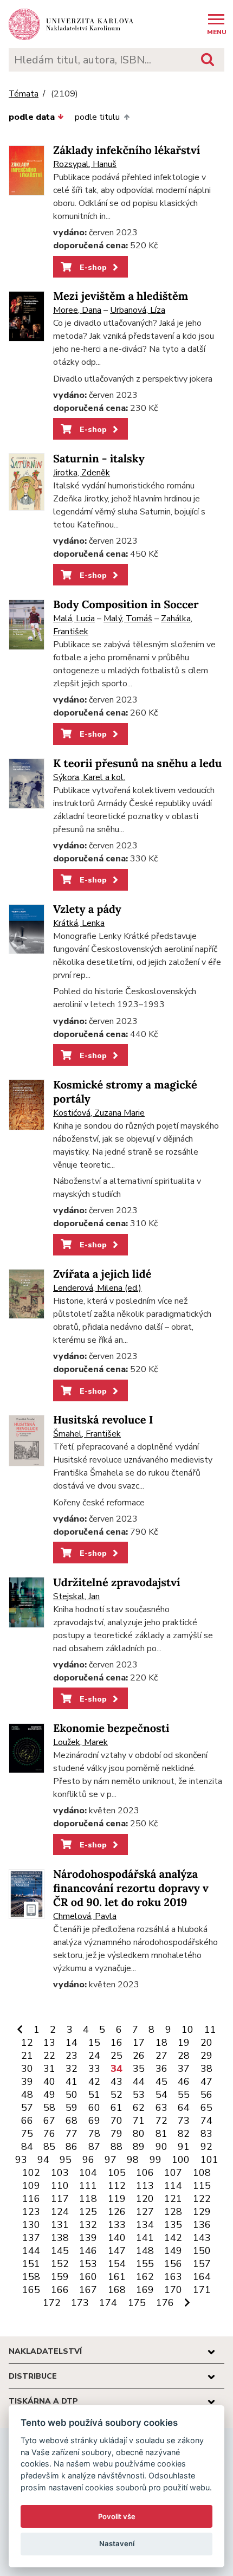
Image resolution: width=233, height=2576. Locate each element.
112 (117, 2186)
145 (60, 2251)
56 (206, 2095)
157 (202, 2264)
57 (27, 2108)
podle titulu (97, 117)
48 (27, 2095)
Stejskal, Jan (76, 1596)
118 (88, 2199)
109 (31, 2186)
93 (21, 2160)
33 (94, 2069)
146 (88, 2251)
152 (60, 2264)
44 (139, 2082)
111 (88, 2186)
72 (161, 2121)
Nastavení (117, 2543)
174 (108, 2303)
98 (133, 2160)
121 (173, 2199)
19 (184, 2043)
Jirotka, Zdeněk (82, 473)
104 (88, 2173)
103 (60, 2173)
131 (60, 2225)
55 (184, 2095)
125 (88, 2212)
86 (72, 2147)
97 (111, 2160)
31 (49, 2069)
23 (72, 2056)
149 (173, 2251)
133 (117, 2225)
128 (173, 2212)
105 (117, 2173)
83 (206, 2134)
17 (139, 2043)
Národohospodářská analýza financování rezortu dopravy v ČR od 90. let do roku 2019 (131, 1888)
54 (161, 2095)
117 (60, 2199)
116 (31, 2199)
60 (94, 2108)
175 (137, 2303)
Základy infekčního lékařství (127, 150)
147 (117, 2251)
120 (145, 2199)
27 (161, 2056)
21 (27, 2056)
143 (202, 2238)
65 (206, 2108)
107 (173, 2173)
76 (49, 2134)
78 (94, 2134)
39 (27, 2082)
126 (117, 2212)
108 (202, 2173)
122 (202, 2199)
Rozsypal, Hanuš (85, 164)
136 (202, 2225)
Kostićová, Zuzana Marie (99, 1113)
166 (60, 2290)
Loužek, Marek (80, 1742)
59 (72, 2108)
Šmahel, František (87, 1434)
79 (116, 2134)
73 (184, 2121)
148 (145, 2251)
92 (206, 2147)
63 (161, 2108)
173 (80, 2303)
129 (202, 2212)
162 (145, 2277)
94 (43, 2160)
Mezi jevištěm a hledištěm (121, 296)
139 (88, 2238)
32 (72, 2069)
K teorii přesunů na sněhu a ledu (137, 764)
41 (72, 2082)
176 (165, 2303)
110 (60, 2186)
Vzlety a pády (87, 909)
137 (31, 2238)
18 (161, 2043)
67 (49, 2121)
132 (88, 2225)
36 (161, 2069)
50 (72, 2095)
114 (173, 2186)
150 (202, 2251)
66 (27, 2121)
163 (173, 2277)
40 (49, 2082)
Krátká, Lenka (79, 923)
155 (145, 2264)
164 (202, 2277)
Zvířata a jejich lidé (102, 1274)
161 (117, 2277)
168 (117, 2290)
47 (206, 2082)
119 (117, 2199)
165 (31, 2290)
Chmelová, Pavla (85, 1916)
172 (52, 2303)
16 (116, 2043)
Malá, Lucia (74, 619)
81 (161, 2134)
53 (139, 2095)
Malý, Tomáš (128, 619)
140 (117, 2238)
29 (206, 2056)
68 (72, 2121)
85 (49, 2147)
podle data (32, 117)
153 (88, 2264)
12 (27, 2043)
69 (94, 2121)
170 (173, 2290)
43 (116, 2082)
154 (117, 2264)
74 (206, 2121)
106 (145, 2173)
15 (94, 2043)
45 (161, 2082)
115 (202, 2186)
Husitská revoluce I (103, 1420)
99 (156, 2160)
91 (184, 2147)
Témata (24, 94)
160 (88, 2277)
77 (72, 2134)
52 (116, 2095)
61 (116, 2108)
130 (31, 2225)
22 (49, 2056)
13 (49, 2043)
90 (161, 2147)
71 (139, 2121)
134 (145, 2225)
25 (116, 2056)
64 (184, 2108)
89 (139, 2147)
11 (210, 2030)
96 (88, 2160)
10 (187, 2030)
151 (31, 2264)
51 (94, 2095)
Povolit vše (117, 2516)
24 (94, 2056)
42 (94, 2082)
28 (184, 2056)
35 (139, 2069)
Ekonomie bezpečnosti (111, 1728)
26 (139, 2056)
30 (27, 2069)
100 (181, 2160)
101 (209, 2160)
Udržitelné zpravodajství (117, 1583)
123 (31, 2212)
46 (184, 2082)
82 (184, 2134)
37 (184, 2069)
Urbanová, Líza (138, 310)
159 (60, 2277)
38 (206, 2069)
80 (139, 2134)
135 (173, 2225)
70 (116, 2121)
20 (206, 2043)
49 (49, 2095)
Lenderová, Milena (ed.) (97, 1288)
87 (94, 2147)
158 (31, 2277)
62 (139, 2108)
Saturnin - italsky (99, 459)
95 (66, 2160)
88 (116, 2147)
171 (202, 2290)
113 (145, 2186)
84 (27, 2147)
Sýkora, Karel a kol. (89, 777)
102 (31, 2173)
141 (145, 2238)
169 (145, 2290)
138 (60, 2238)
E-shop (92, 267)
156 (173, 2264)
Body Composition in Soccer (126, 605)
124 (60, 2212)
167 (88, 2290)
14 (72, 2043)
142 (173, 2238)
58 (49, 2108)
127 (145, 2212)
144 (31, 2251)
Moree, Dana (77, 310)
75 (27, 2134)
